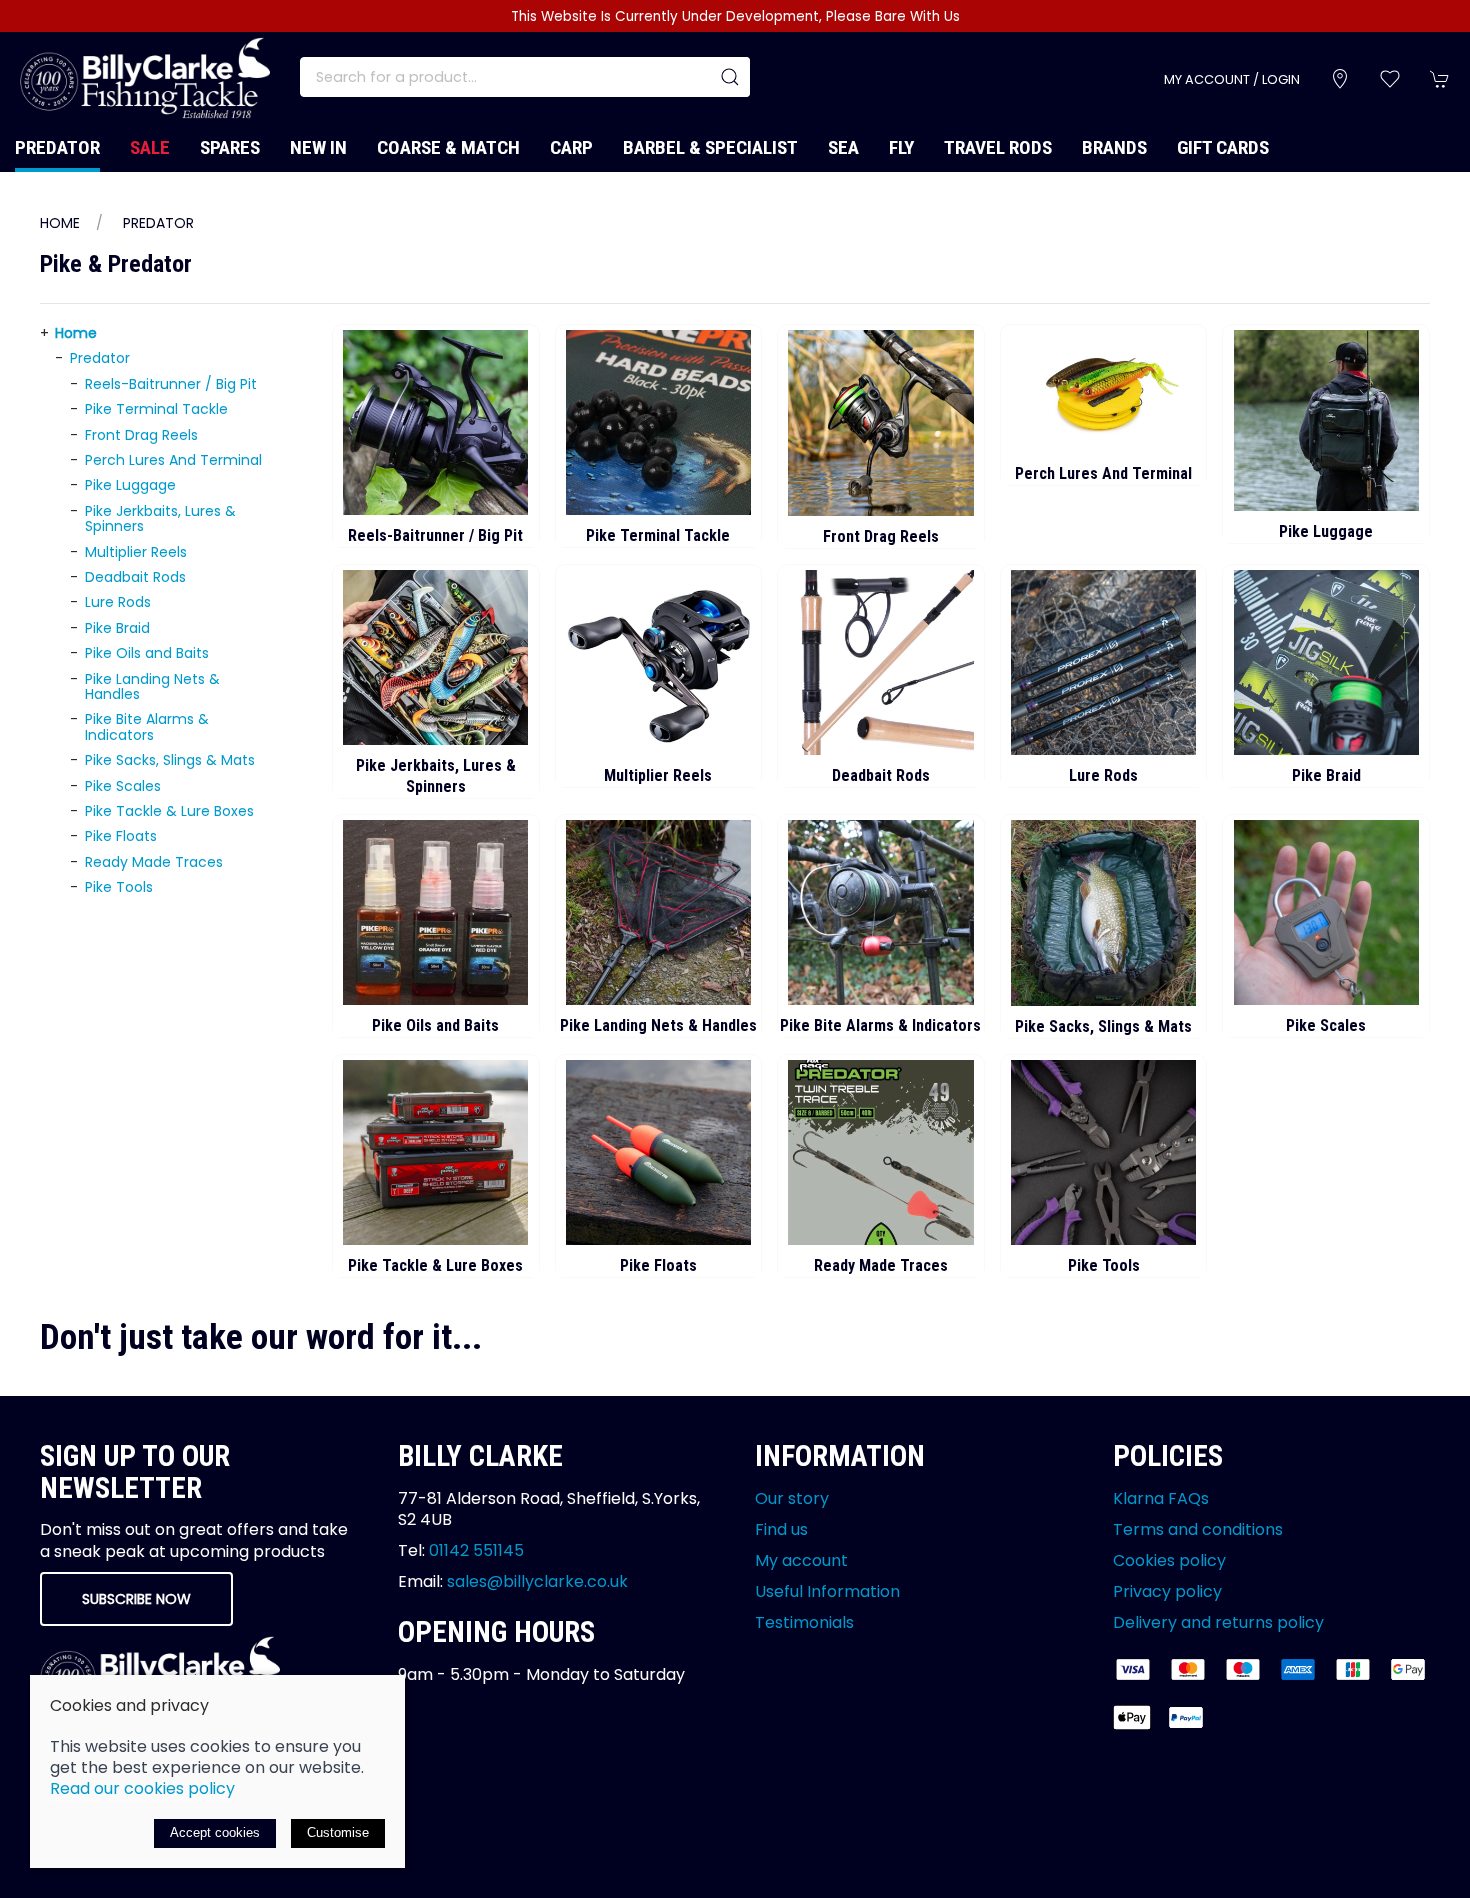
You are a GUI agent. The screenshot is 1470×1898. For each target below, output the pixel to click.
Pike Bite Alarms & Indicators (147, 726)
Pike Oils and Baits (147, 653)
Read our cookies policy (142, 1788)
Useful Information (827, 1591)
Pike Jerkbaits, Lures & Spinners (160, 518)
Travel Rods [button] (998, 147)
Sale (150, 147)
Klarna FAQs (1161, 1498)
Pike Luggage (130, 485)
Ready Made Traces (154, 862)
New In (318, 147)
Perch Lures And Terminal (173, 460)
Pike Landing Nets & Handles (152, 686)
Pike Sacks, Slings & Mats (170, 760)
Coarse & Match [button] (448, 147)
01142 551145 (476, 1550)
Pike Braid (117, 628)
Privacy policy (1167, 1591)
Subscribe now (136, 1599)
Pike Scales (123, 786)
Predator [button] (57, 147)
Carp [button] (571, 147)
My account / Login (1232, 79)
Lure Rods (118, 602)
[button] (1390, 79)
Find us (781, 1529)
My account (801, 1560)
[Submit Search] (730, 77)
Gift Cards (1223, 147)
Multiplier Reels (136, 552)
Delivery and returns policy (1218, 1622)
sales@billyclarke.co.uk (537, 1581)
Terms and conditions (1198, 1529)
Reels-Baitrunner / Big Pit (171, 384)
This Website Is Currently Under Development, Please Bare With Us (735, 16)
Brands (1114, 147)
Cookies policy (1169, 1560)
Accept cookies (215, 1832)
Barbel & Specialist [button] (710, 147)
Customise (338, 1832)
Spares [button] (230, 147)
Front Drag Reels (141, 435)
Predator (158, 223)
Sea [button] (843, 147)
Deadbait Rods (135, 577)
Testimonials (804, 1622)
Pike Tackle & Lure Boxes (169, 811)
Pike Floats (121, 836)
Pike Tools (119, 887)
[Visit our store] (1340, 79)
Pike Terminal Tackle (156, 409)
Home (60, 223)
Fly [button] (901, 147)
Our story (792, 1498)
